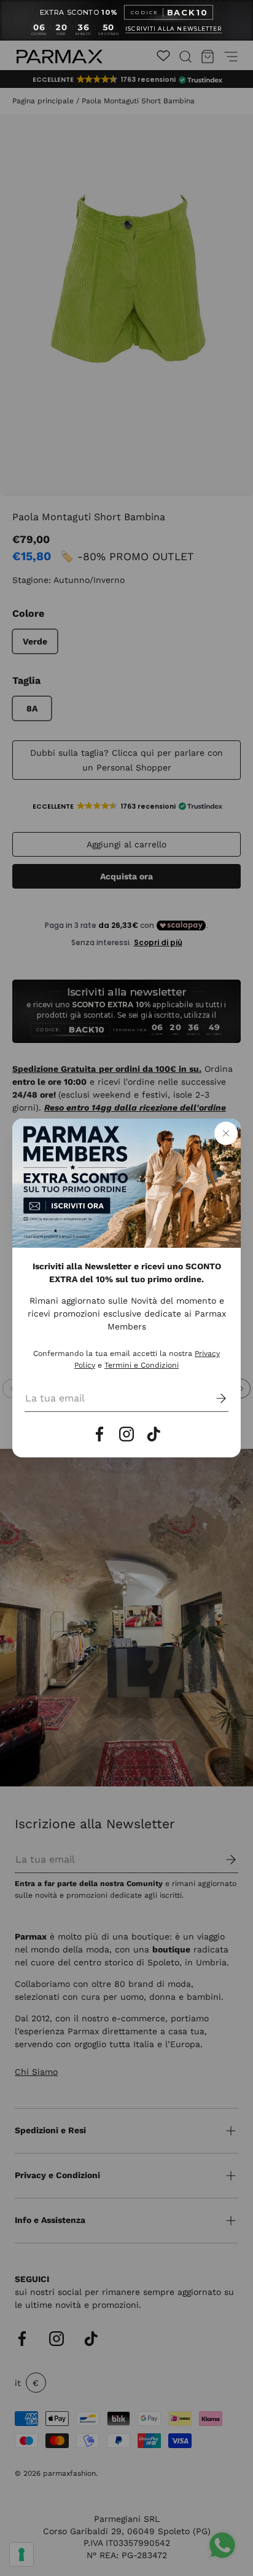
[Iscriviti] (212, 1398)
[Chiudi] (226, 1133)
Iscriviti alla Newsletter (173, 29)
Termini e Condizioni (142, 1365)
